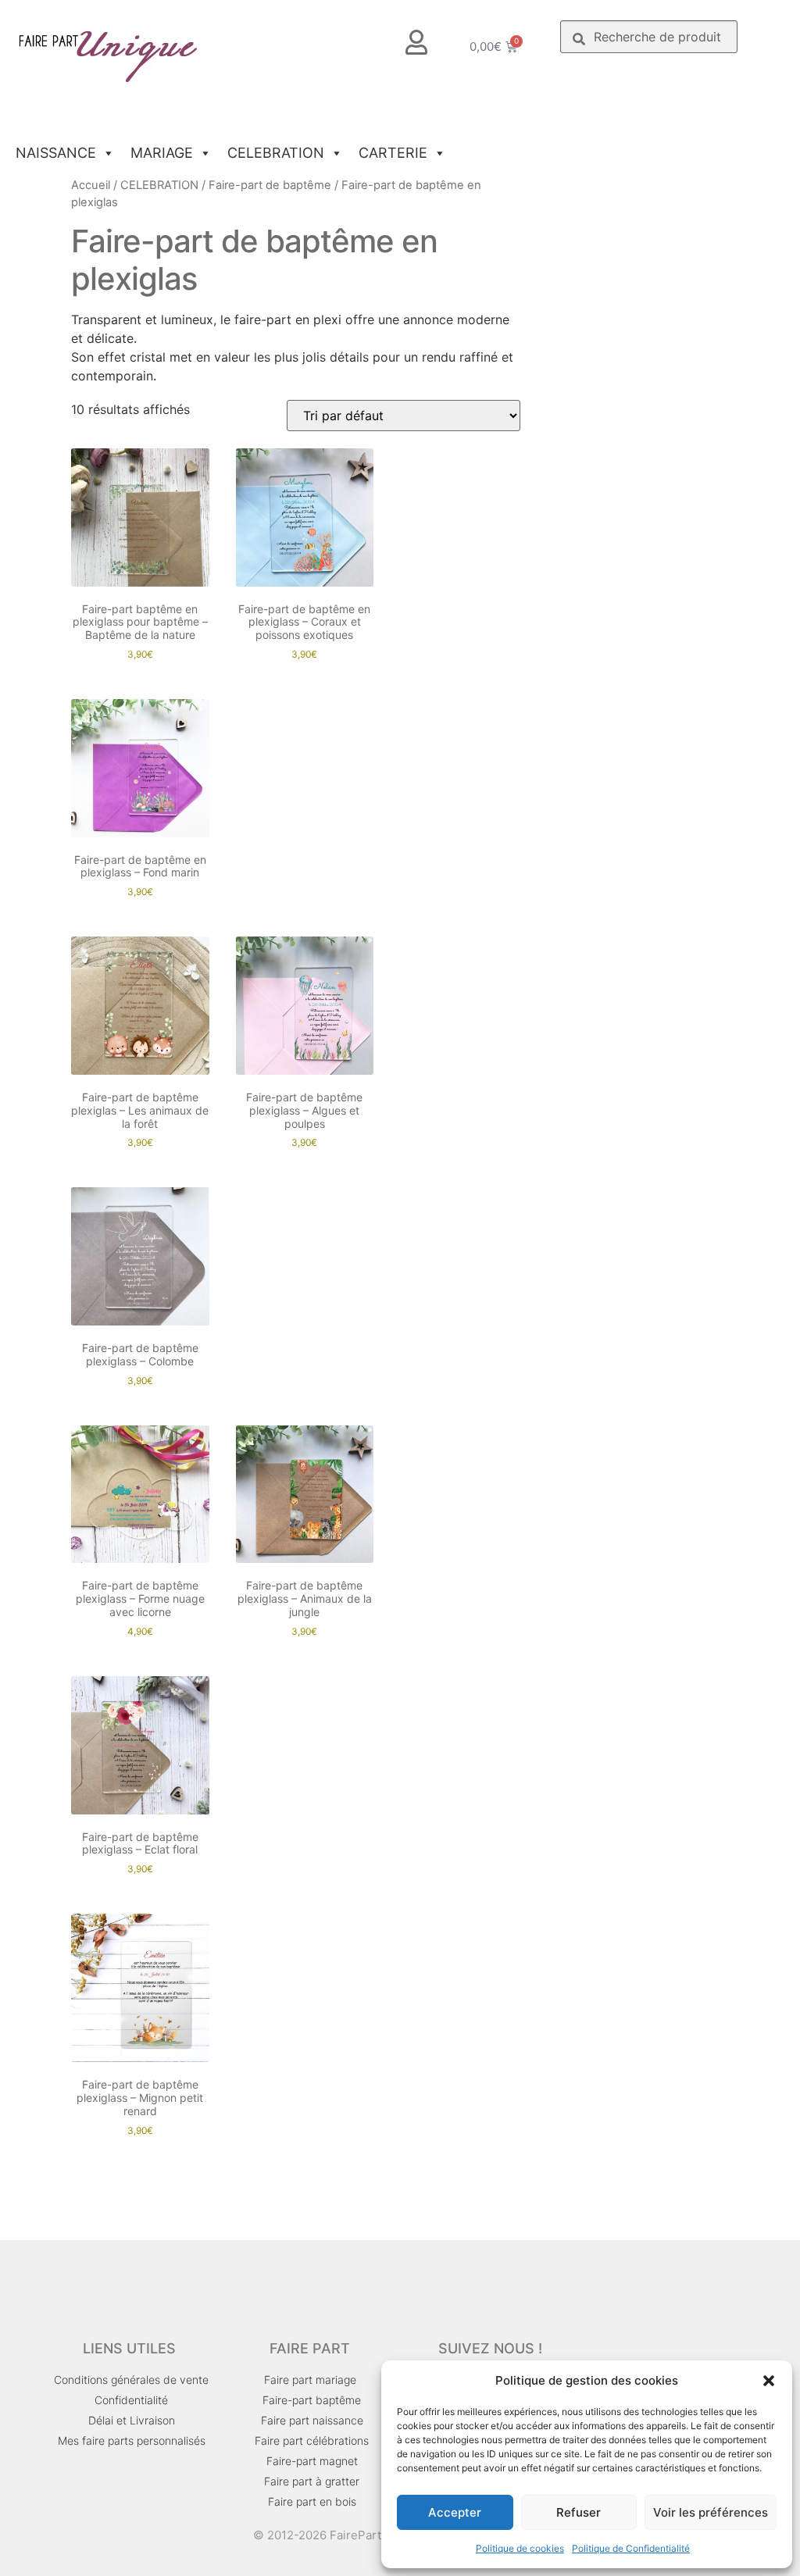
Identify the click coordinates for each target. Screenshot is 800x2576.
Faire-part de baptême (270, 185)
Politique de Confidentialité (631, 2548)
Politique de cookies (520, 2548)
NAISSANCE (56, 153)
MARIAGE (162, 153)
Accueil (91, 185)
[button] (769, 2381)
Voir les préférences (711, 2512)
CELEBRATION (276, 153)
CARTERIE (393, 153)
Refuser (579, 2512)
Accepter (455, 2512)
